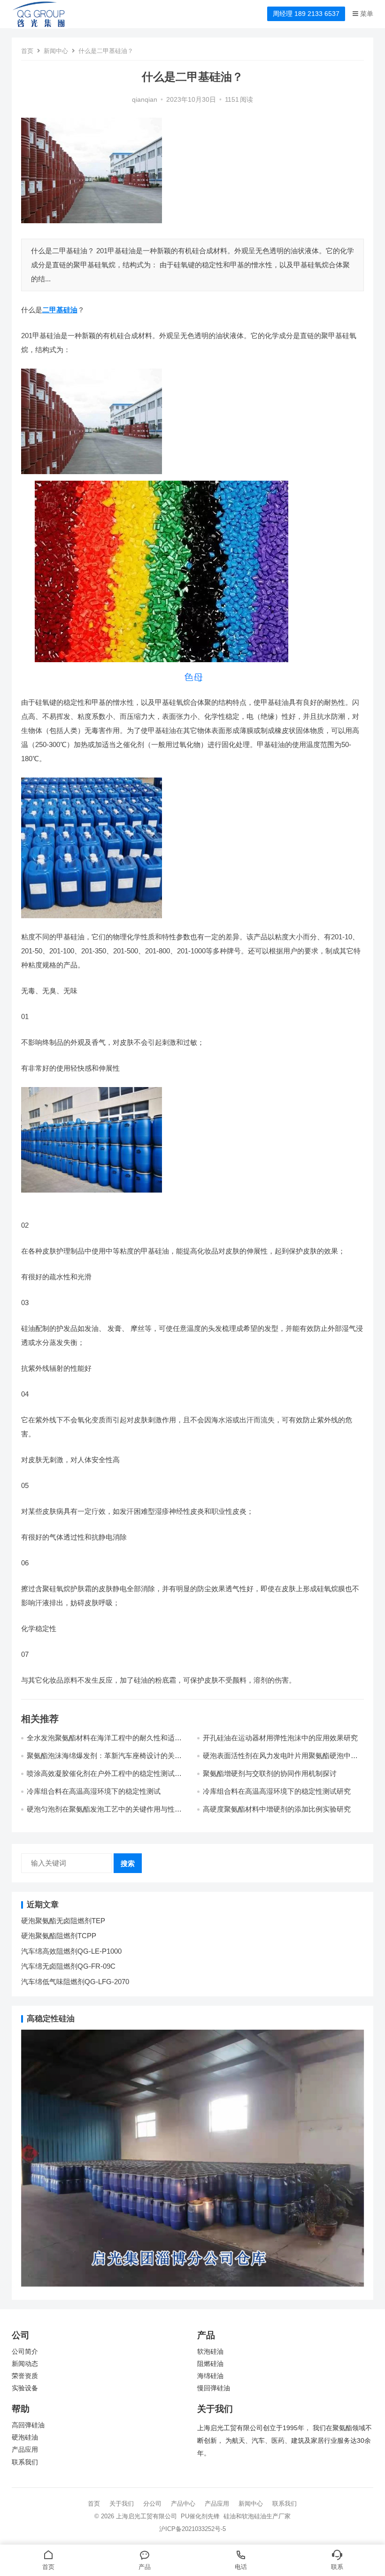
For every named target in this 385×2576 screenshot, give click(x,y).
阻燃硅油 (210, 2364)
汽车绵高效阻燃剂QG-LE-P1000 (71, 1951)
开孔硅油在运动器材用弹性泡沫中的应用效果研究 (280, 1738)
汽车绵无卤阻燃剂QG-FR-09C (68, 1966)
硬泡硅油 (25, 2437)
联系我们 (25, 2462)
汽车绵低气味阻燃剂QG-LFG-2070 (75, 1982)
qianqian (145, 100)
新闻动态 (25, 2364)
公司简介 (25, 2352)
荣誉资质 (25, 2376)
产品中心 (183, 2504)
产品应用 (25, 2450)
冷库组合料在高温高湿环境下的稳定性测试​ (94, 1791)
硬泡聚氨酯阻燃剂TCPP (59, 1936)
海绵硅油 (210, 2376)
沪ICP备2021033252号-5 (192, 2529)
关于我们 (122, 2504)
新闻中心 (56, 51)
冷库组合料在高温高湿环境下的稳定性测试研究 (277, 1791)
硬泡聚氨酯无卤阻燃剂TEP (63, 1921)
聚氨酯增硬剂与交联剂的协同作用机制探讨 (270, 1773)
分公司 (152, 2504)
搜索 (128, 1863)
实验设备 (25, 2388)
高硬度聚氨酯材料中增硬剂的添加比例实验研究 (277, 1809)
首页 (27, 51)
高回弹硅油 (28, 2425)
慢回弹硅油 (214, 2388)
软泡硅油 (210, 2352)
